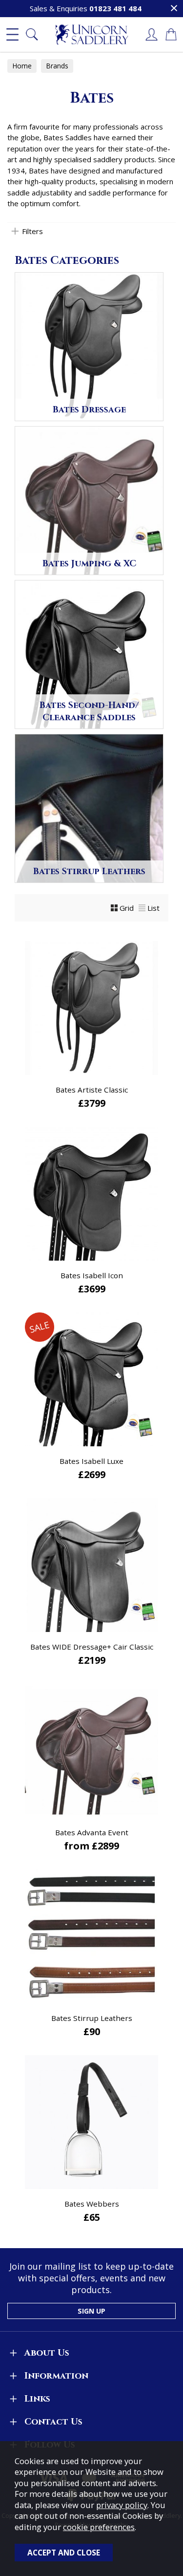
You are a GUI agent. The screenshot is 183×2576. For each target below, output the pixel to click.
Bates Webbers (92, 2204)
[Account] (151, 35)
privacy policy (122, 2505)
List (153, 908)
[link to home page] (92, 35)
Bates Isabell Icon (92, 1275)
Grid (127, 908)
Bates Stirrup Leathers (92, 2018)
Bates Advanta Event (92, 1832)
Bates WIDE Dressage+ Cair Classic (92, 1647)
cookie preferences (99, 2527)
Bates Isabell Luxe (91, 1461)
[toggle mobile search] (32, 35)
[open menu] (12, 35)
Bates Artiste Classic (92, 1090)
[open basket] (171, 35)
